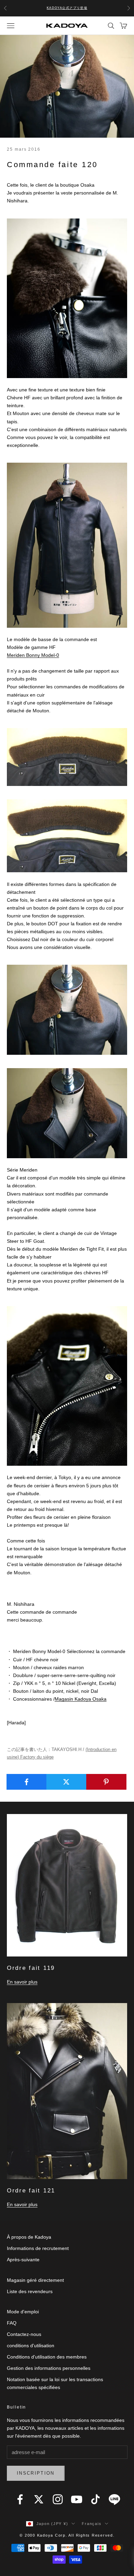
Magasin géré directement (35, 2280)
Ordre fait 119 (31, 1968)
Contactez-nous (24, 2334)
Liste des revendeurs (30, 2291)
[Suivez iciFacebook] (20, 2499)
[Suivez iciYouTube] (77, 2499)
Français (92, 2524)
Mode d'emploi (23, 2312)
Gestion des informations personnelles (49, 2368)
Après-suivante (23, 2260)
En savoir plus (22, 1982)
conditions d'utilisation (31, 2346)
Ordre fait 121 (31, 2191)
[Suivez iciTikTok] (96, 2499)
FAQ (12, 2323)
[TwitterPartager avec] (66, 1782)
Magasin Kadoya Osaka (81, 1699)
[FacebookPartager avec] (27, 1782)
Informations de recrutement (38, 2248)
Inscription (36, 2473)
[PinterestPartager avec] (106, 1782)
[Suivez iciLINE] (114, 2499)
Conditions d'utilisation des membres (47, 2357)
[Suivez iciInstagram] (58, 2499)
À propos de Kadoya (29, 2237)
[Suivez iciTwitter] (39, 2499)
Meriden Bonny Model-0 (33, 655)
